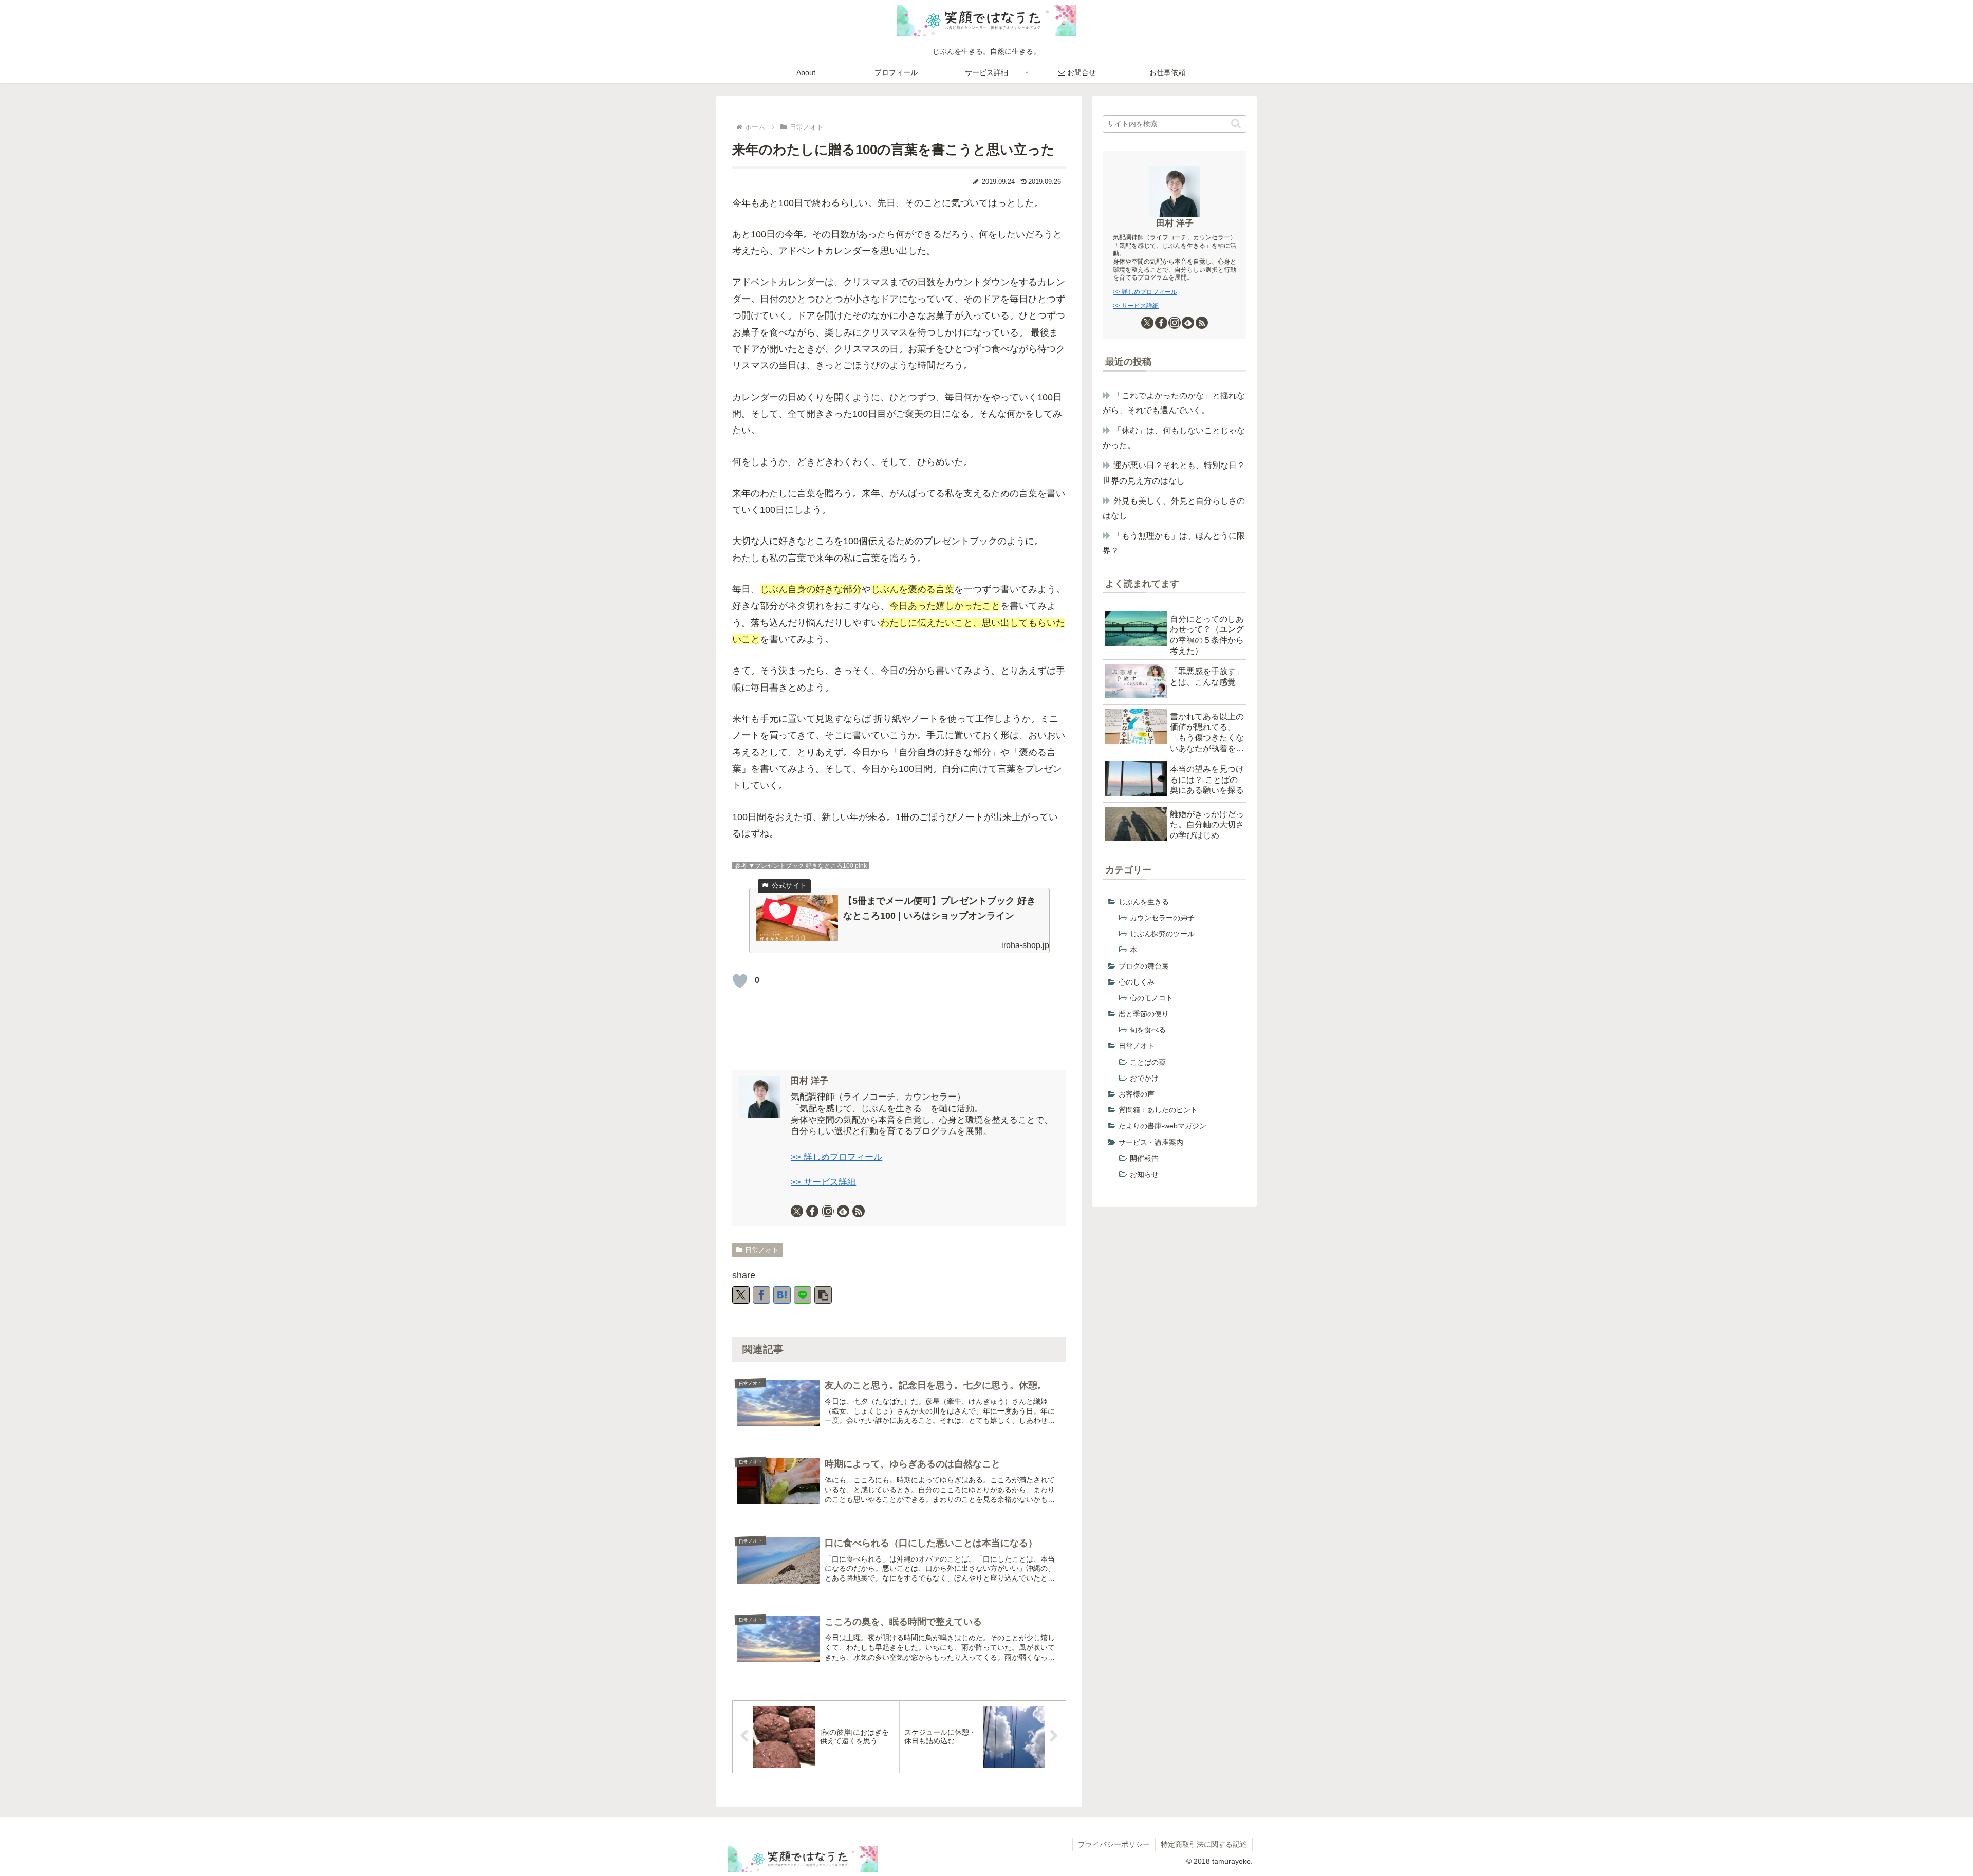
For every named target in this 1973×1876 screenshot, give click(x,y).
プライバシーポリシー (1114, 1844)
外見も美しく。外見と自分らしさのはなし (1174, 508)
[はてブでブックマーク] (782, 1295)
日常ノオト (762, 1250)
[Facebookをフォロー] (812, 1211)
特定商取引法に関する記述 (1204, 1844)
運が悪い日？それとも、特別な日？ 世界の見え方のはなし (1175, 472)
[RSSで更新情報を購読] (859, 1211)
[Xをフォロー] (797, 1211)
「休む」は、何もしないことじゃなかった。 (1174, 438)
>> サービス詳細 (823, 1182)
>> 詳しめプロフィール (836, 1157)
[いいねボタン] (740, 981)
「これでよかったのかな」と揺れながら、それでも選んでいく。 (1174, 403)
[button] (823, 1295)
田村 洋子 (809, 1081)
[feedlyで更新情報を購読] (843, 1211)
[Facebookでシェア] (761, 1295)
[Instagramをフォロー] (828, 1211)
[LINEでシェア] (803, 1295)
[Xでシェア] (741, 1295)
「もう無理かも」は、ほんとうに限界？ (1174, 543)
